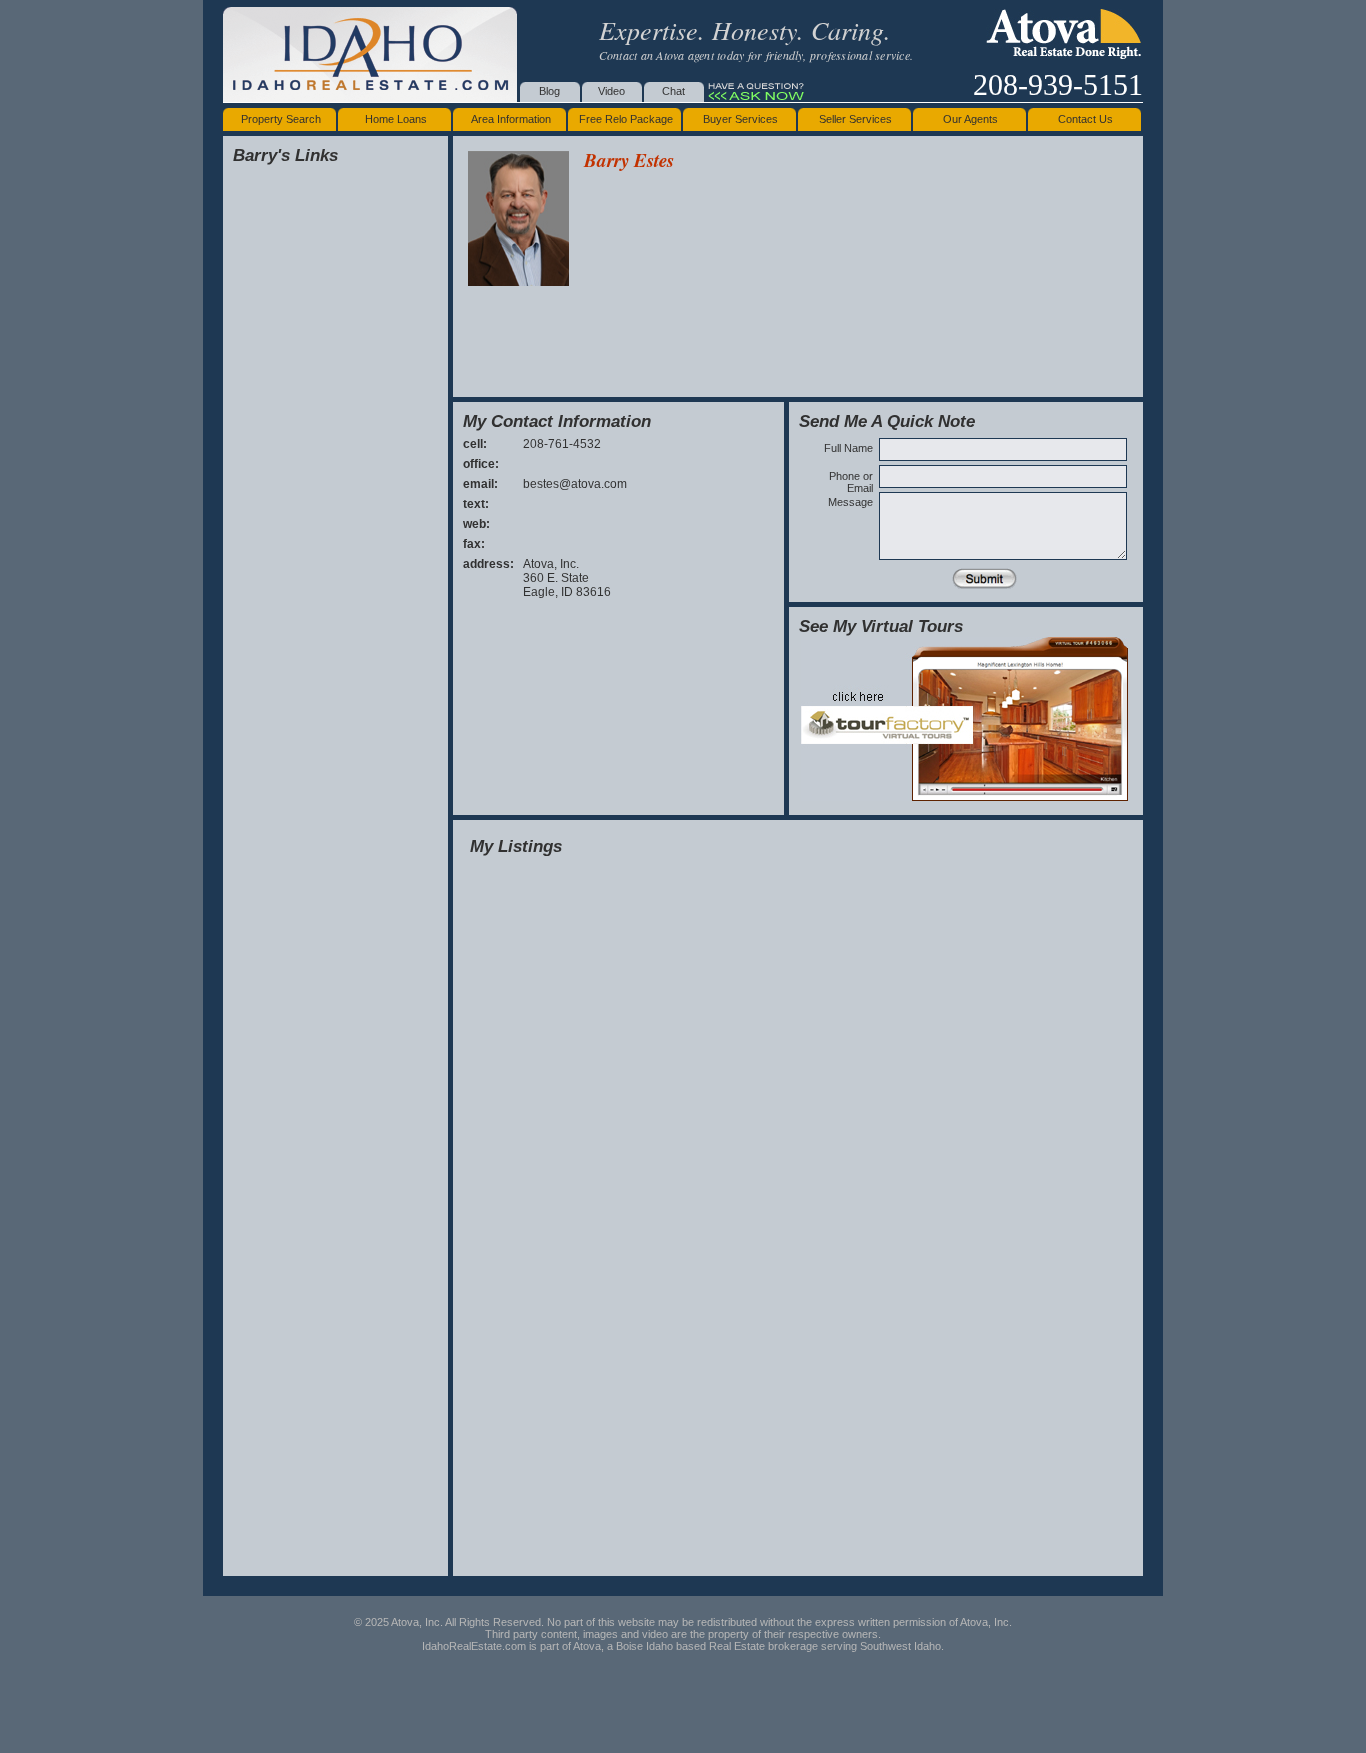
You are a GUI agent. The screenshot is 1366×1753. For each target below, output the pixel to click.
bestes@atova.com (575, 484)
